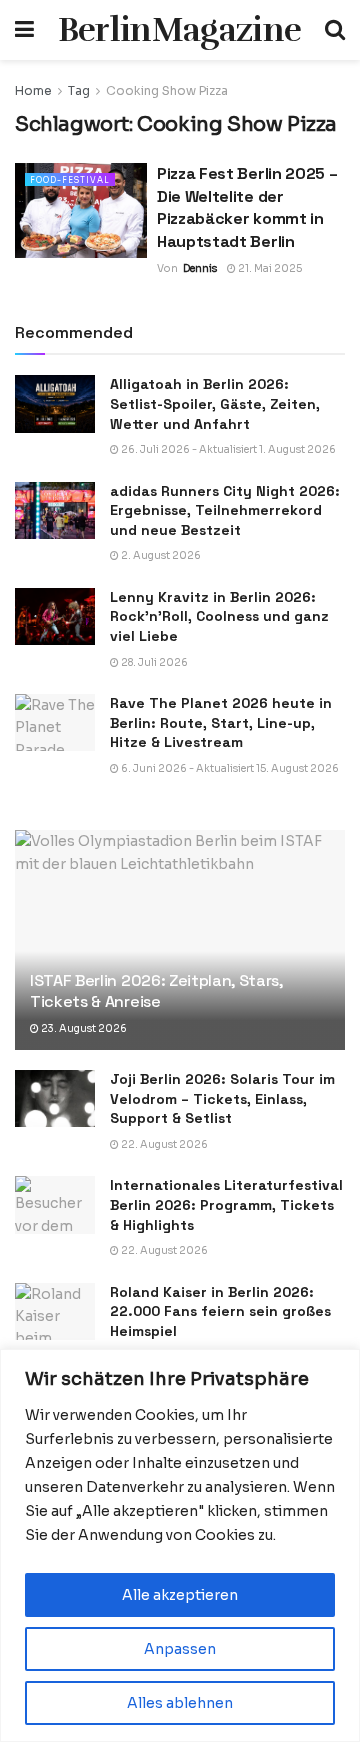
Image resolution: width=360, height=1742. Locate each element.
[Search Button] (335, 30)
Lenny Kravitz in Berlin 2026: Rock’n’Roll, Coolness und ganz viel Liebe (219, 616)
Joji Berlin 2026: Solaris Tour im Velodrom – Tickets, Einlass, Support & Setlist (222, 1098)
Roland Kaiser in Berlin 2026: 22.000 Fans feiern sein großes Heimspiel (220, 1311)
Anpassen (180, 1649)
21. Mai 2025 (269, 268)
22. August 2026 (163, 1144)
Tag (79, 90)
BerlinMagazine (179, 30)
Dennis (200, 268)
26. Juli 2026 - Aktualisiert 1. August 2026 (227, 449)
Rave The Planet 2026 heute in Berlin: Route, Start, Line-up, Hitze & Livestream (221, 722)
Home (33, 90)
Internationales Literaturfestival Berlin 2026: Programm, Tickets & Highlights (226, 1204)
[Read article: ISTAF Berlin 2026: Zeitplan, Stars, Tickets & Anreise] (180, 948)
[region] (180, 1545)
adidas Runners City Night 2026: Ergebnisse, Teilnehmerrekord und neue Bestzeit (225, 510)
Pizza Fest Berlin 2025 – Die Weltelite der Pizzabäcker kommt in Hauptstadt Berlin (247, 207)
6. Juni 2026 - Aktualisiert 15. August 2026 (229, 768)
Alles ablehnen (180, 1703)
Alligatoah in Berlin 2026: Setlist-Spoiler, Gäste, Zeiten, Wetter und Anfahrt (215, 403)
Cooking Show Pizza (167, 90)
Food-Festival (70, 180)
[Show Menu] (24, 30)
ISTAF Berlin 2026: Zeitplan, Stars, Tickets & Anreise (156, 991)
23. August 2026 (83, 1028)
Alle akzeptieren (180, 1595)
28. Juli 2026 (153, 662)
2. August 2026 (160, 555)
